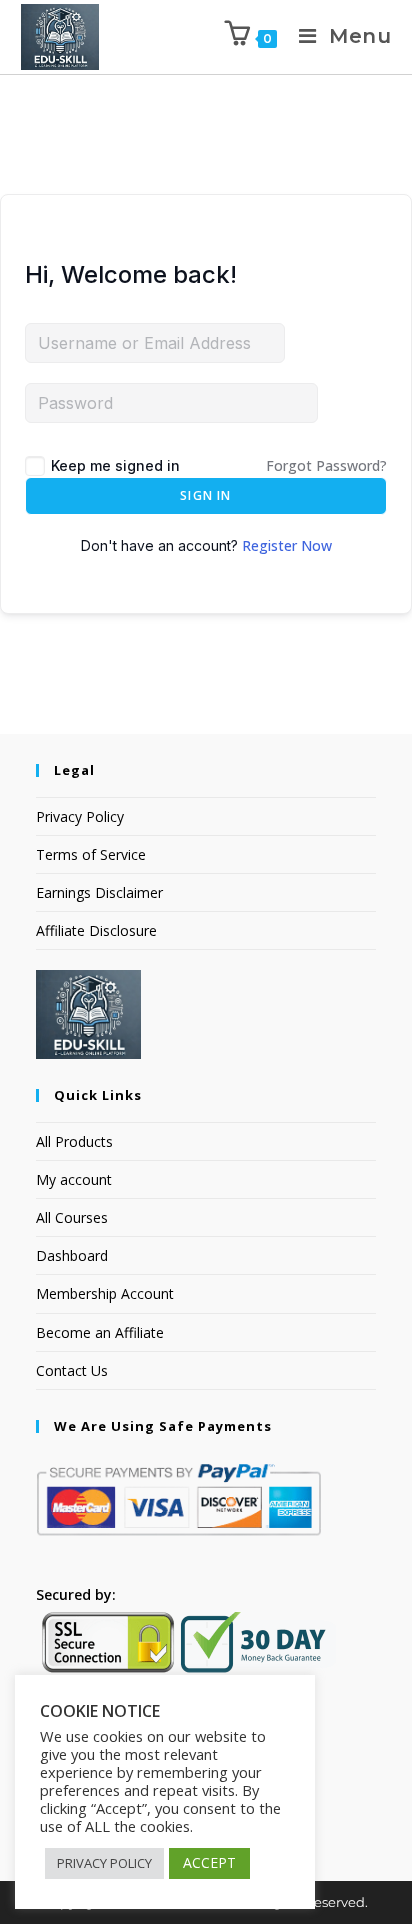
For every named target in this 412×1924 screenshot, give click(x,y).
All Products (74, 1141)
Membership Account (105, 1293)
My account (74, 1179)
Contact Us (72, 1370)
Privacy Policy (80, 816)
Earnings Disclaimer (99, 892)
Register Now (287, 545)
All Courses (72, 1217)
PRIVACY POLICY (104, 1863)
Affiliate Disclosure (96, 930)
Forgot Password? (326, 465)
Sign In (205, 495)
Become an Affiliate (100, 1332)
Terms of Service (91, 854)
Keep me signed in (115, 465)
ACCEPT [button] (209, 1862)
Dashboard (72, 1255)
